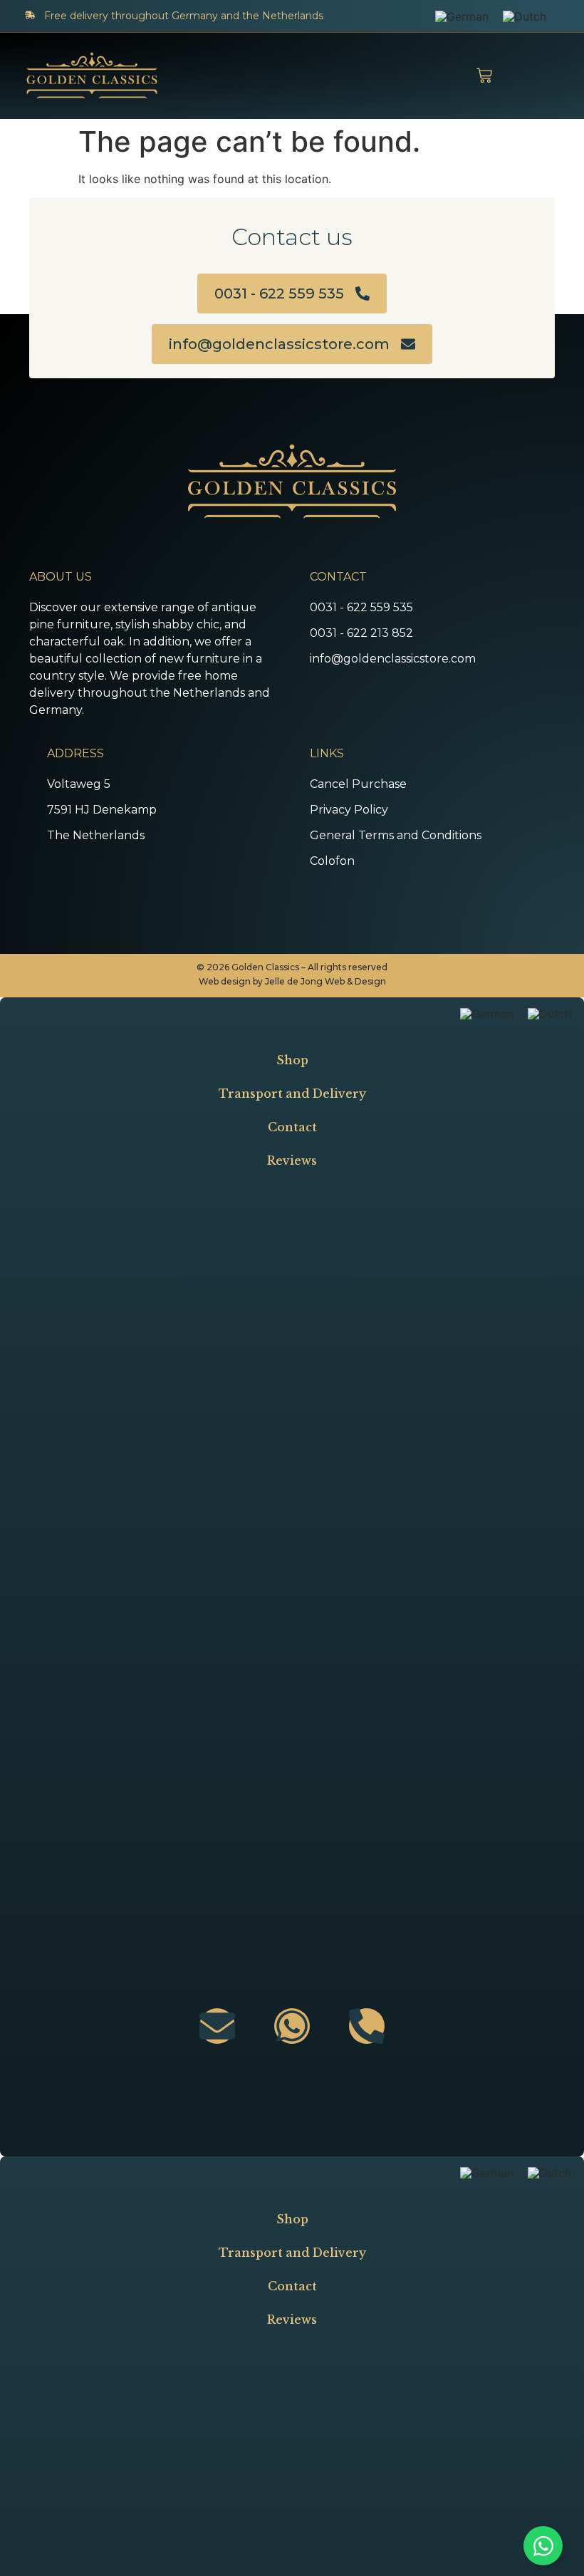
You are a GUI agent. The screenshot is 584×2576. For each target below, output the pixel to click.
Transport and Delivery (292, 1094)
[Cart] (484, 76)
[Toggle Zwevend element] (543, 2546)
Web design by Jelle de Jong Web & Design (292, 981)
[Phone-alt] (367, 2026)
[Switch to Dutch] (525, 16)
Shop (292, 1060)
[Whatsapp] (292, 2026)
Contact (292, 1127)
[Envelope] (217, 2026)
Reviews (292, 1160)
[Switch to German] (462, 16)
